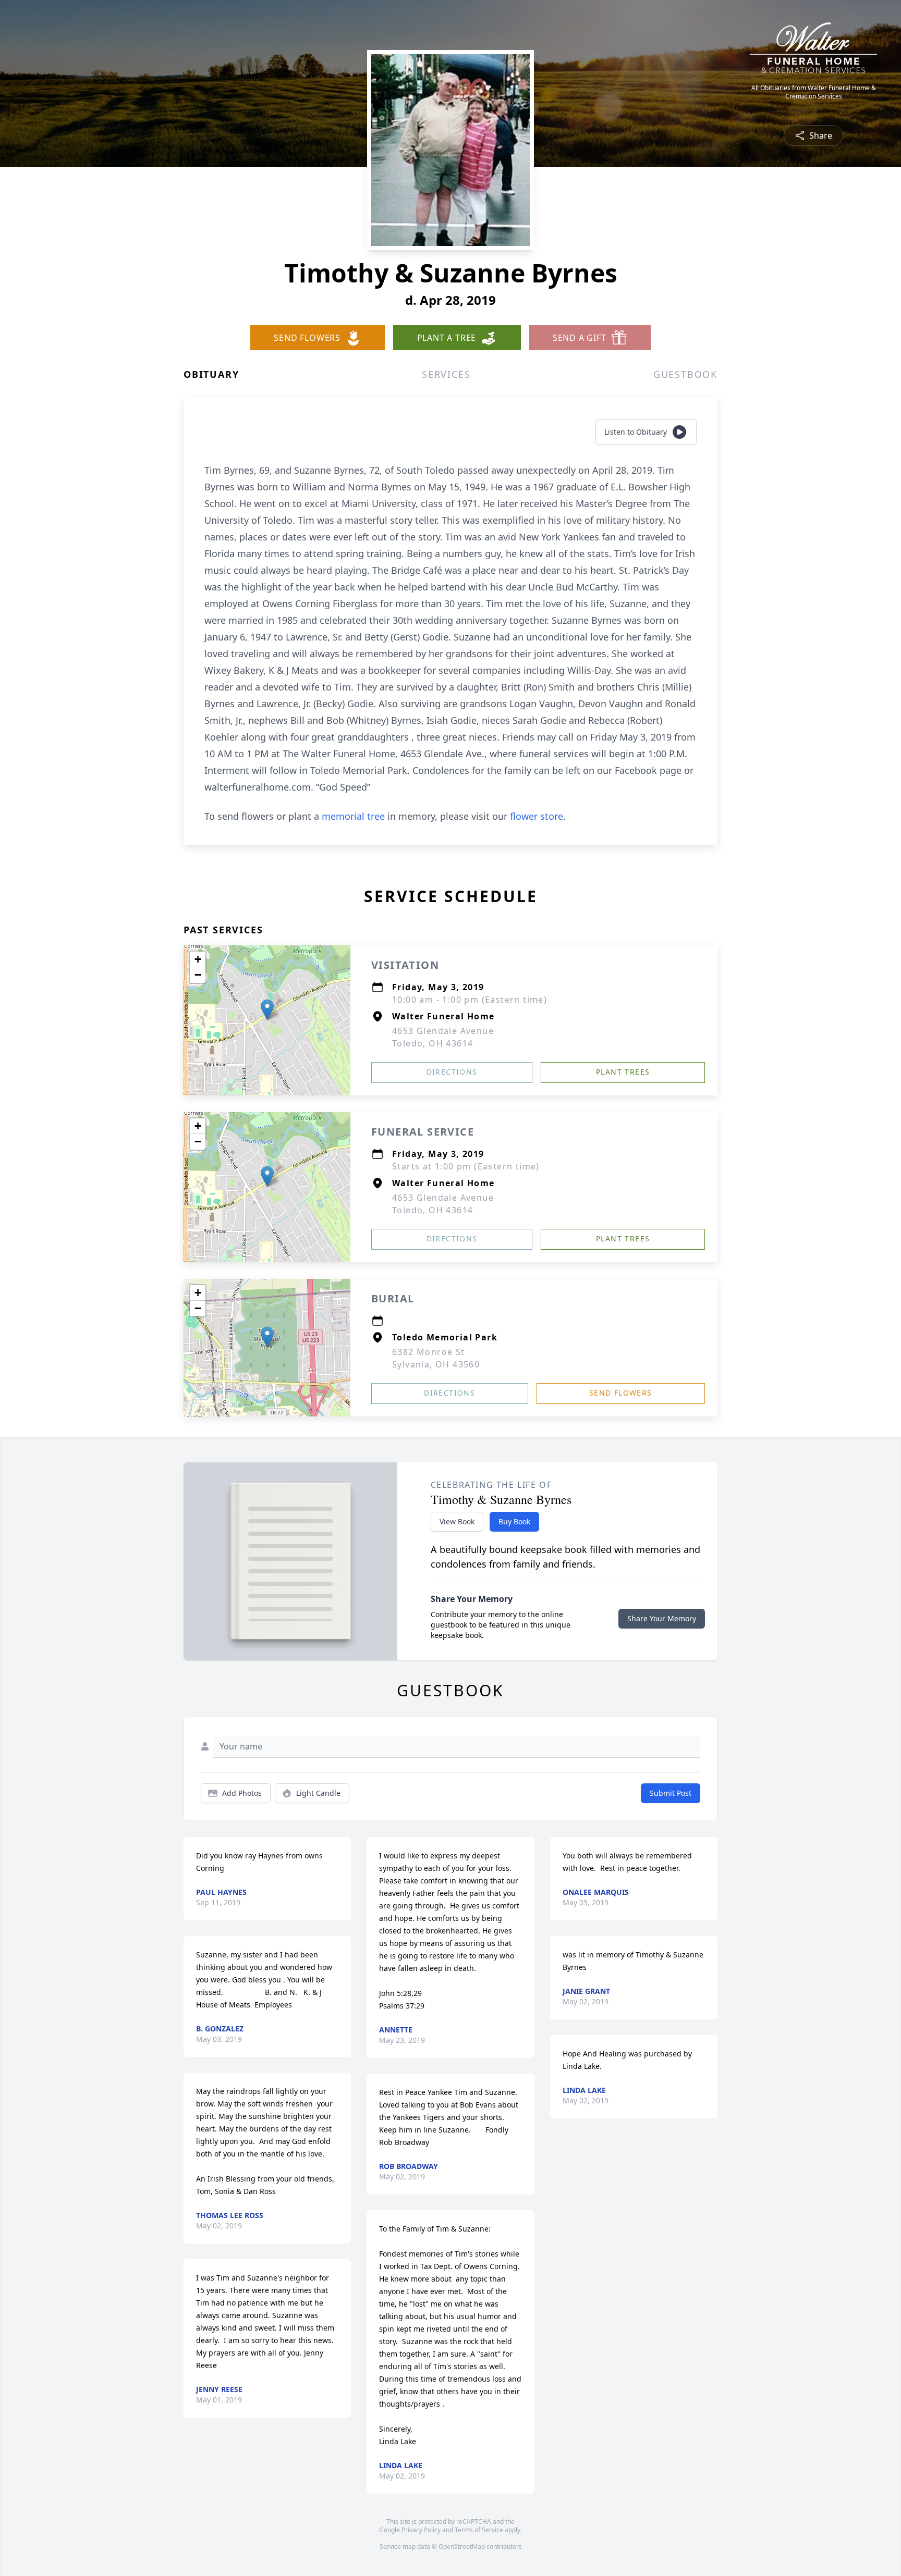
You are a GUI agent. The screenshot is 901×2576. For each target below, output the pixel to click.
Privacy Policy (421, 2530)
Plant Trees (623, 1072)
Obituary (211, 374)
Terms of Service (479, 2530)
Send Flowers (621, 1393)
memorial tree (353, 816)
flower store (537, 816)
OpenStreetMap (462, 2547)
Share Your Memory (662, 1618)
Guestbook (685, 374)
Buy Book (514, 1521)
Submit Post (671, 1793)
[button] (267, 1010)
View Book (457, 1521)
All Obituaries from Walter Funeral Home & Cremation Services (814, 92)
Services (446, 374)
